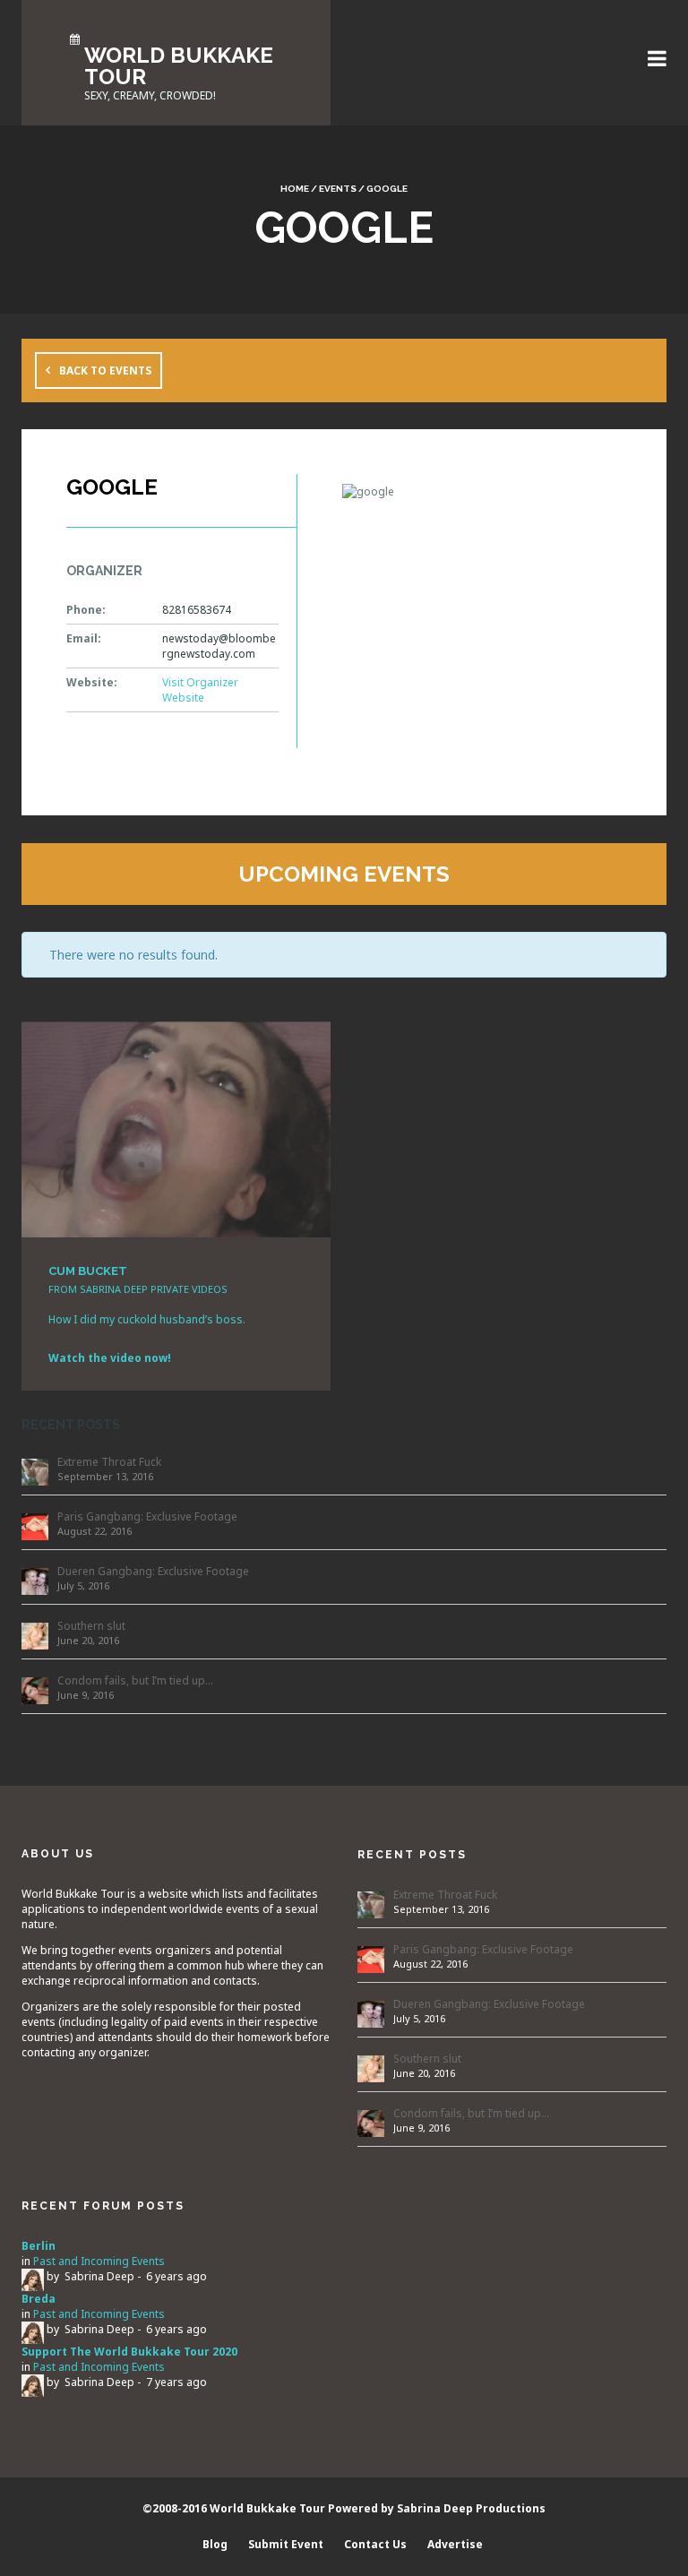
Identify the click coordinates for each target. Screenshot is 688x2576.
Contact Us (375, 2544)
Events (338, 189)
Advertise (455, 2544)
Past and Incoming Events (99, 2261)
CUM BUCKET (88, 1271)
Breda (39, 2299)
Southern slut (91, 1626)
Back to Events (105, 370)
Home (295, 189)
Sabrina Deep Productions (471, 2508)
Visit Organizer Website (200, 690)
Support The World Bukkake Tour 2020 (129, 2352)
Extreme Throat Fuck (109, 1462)
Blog (215, 2544)
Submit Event (286, 2544)
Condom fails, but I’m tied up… (135, 1680)
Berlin (39, 2246)
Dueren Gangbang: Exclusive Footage (153, 1571)
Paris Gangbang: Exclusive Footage (147, 1516)
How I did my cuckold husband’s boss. (147, 1319)
